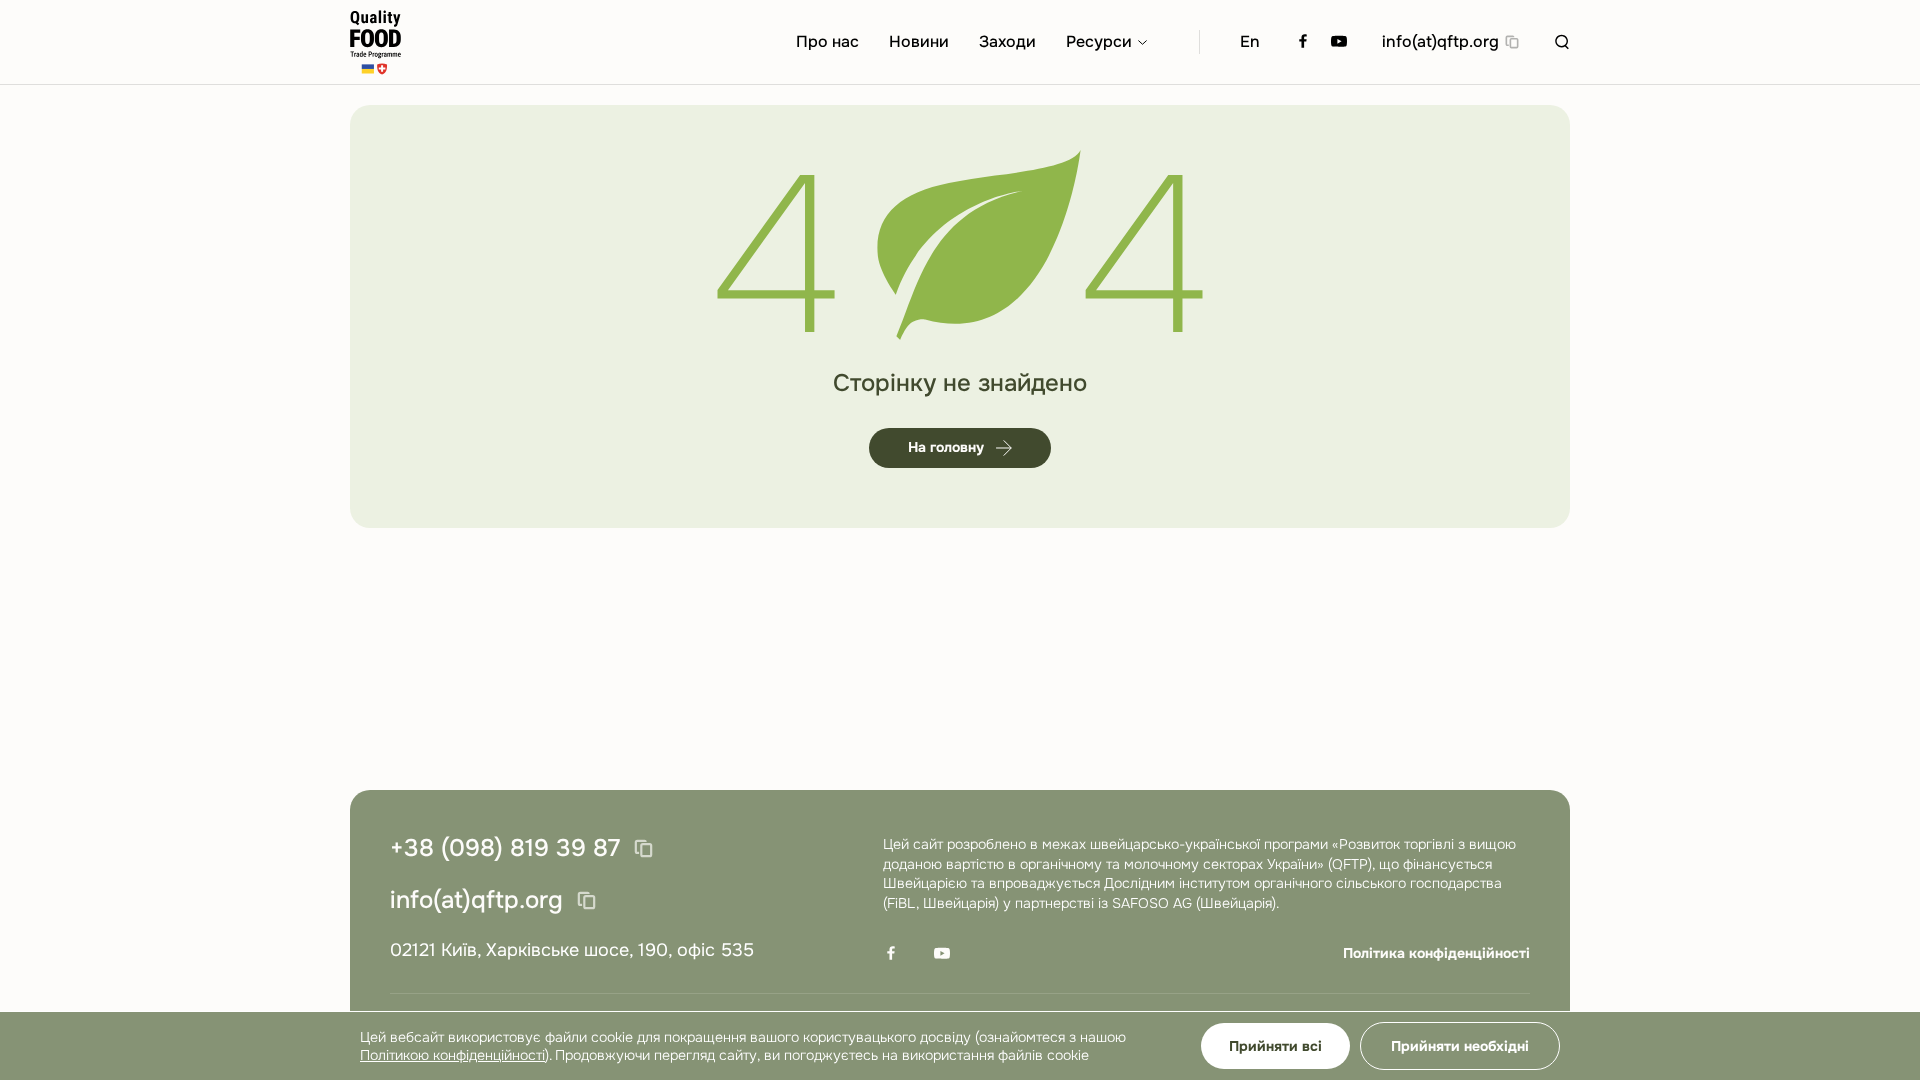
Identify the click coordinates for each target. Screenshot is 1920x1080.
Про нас (827, 41)
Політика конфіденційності (1436, 953)
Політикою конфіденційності (452, 1055)
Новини (919, 41)
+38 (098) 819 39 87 (505, 849)
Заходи (1007, 41)
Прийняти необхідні (1460, 1046)
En (1250, 41)
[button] (1562, 42)
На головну (946, 447)
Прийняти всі (1275, 1046)
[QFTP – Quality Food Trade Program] (375, 42)
